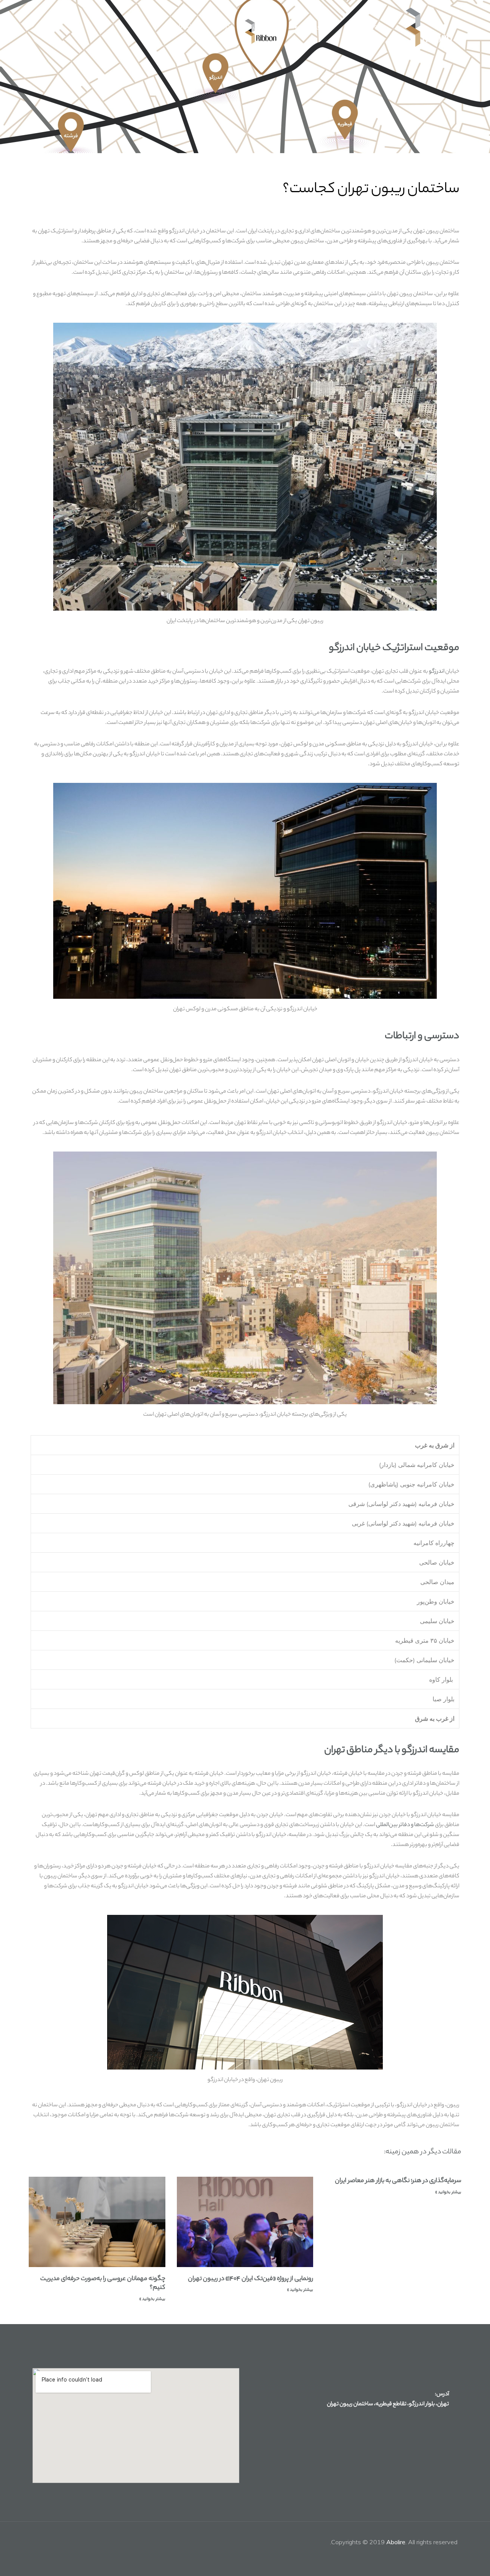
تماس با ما (185, 27)
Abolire (396, 2542)
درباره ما (221, 27)
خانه (379, 27)
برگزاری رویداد (316, 27)
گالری (353, 27)
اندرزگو (437, 672)
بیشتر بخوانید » (448, 2192)
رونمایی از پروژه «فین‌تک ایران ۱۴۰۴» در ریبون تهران (251, 2279)
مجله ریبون (266, 27)
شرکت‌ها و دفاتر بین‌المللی (405, 1825)
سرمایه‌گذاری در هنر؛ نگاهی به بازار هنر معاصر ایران (398, 2181)
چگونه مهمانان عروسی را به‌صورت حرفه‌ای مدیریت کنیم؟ (103, 2284)
